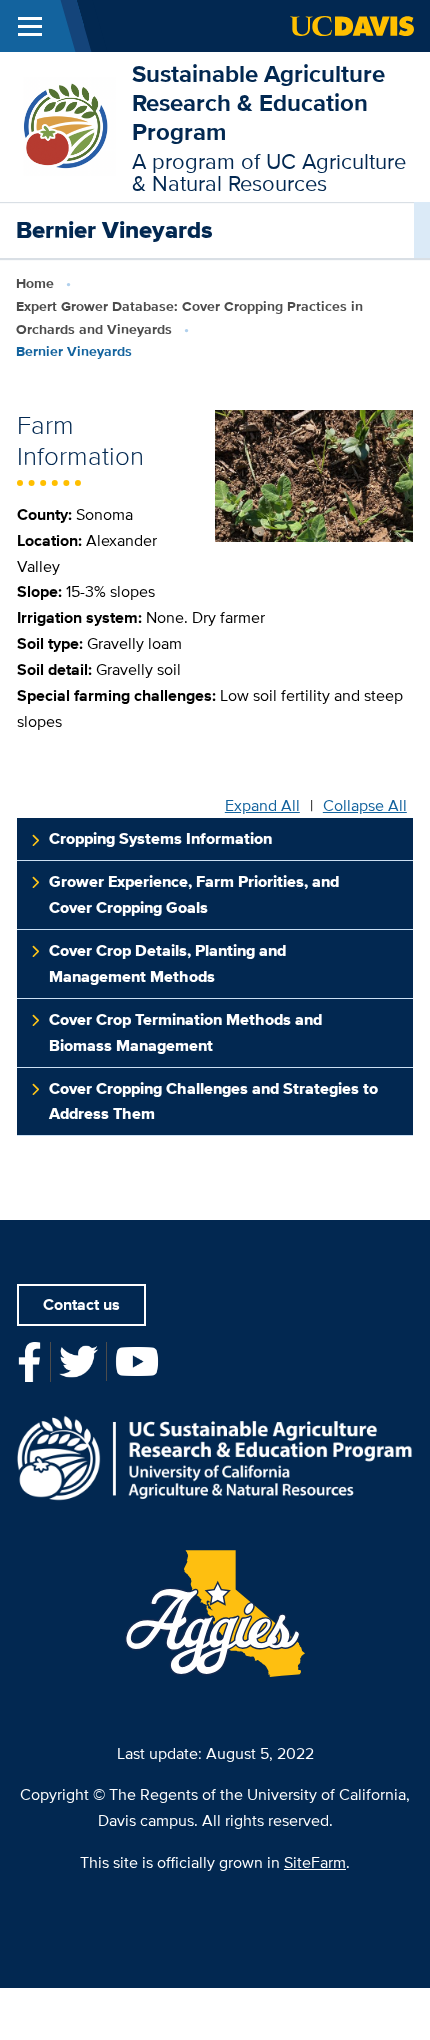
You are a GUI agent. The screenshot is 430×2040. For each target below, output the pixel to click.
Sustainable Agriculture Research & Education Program (258, 102)
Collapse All (365, 806)
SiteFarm (315, 1862)
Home (35, 283)
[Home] (66, 125)
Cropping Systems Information (160, 838)
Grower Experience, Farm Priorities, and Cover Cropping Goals (194, 894)
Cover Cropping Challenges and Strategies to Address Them (213, 1101)
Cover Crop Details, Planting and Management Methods (167, 963)
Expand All (262, 806)
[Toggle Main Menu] (30, 26)
